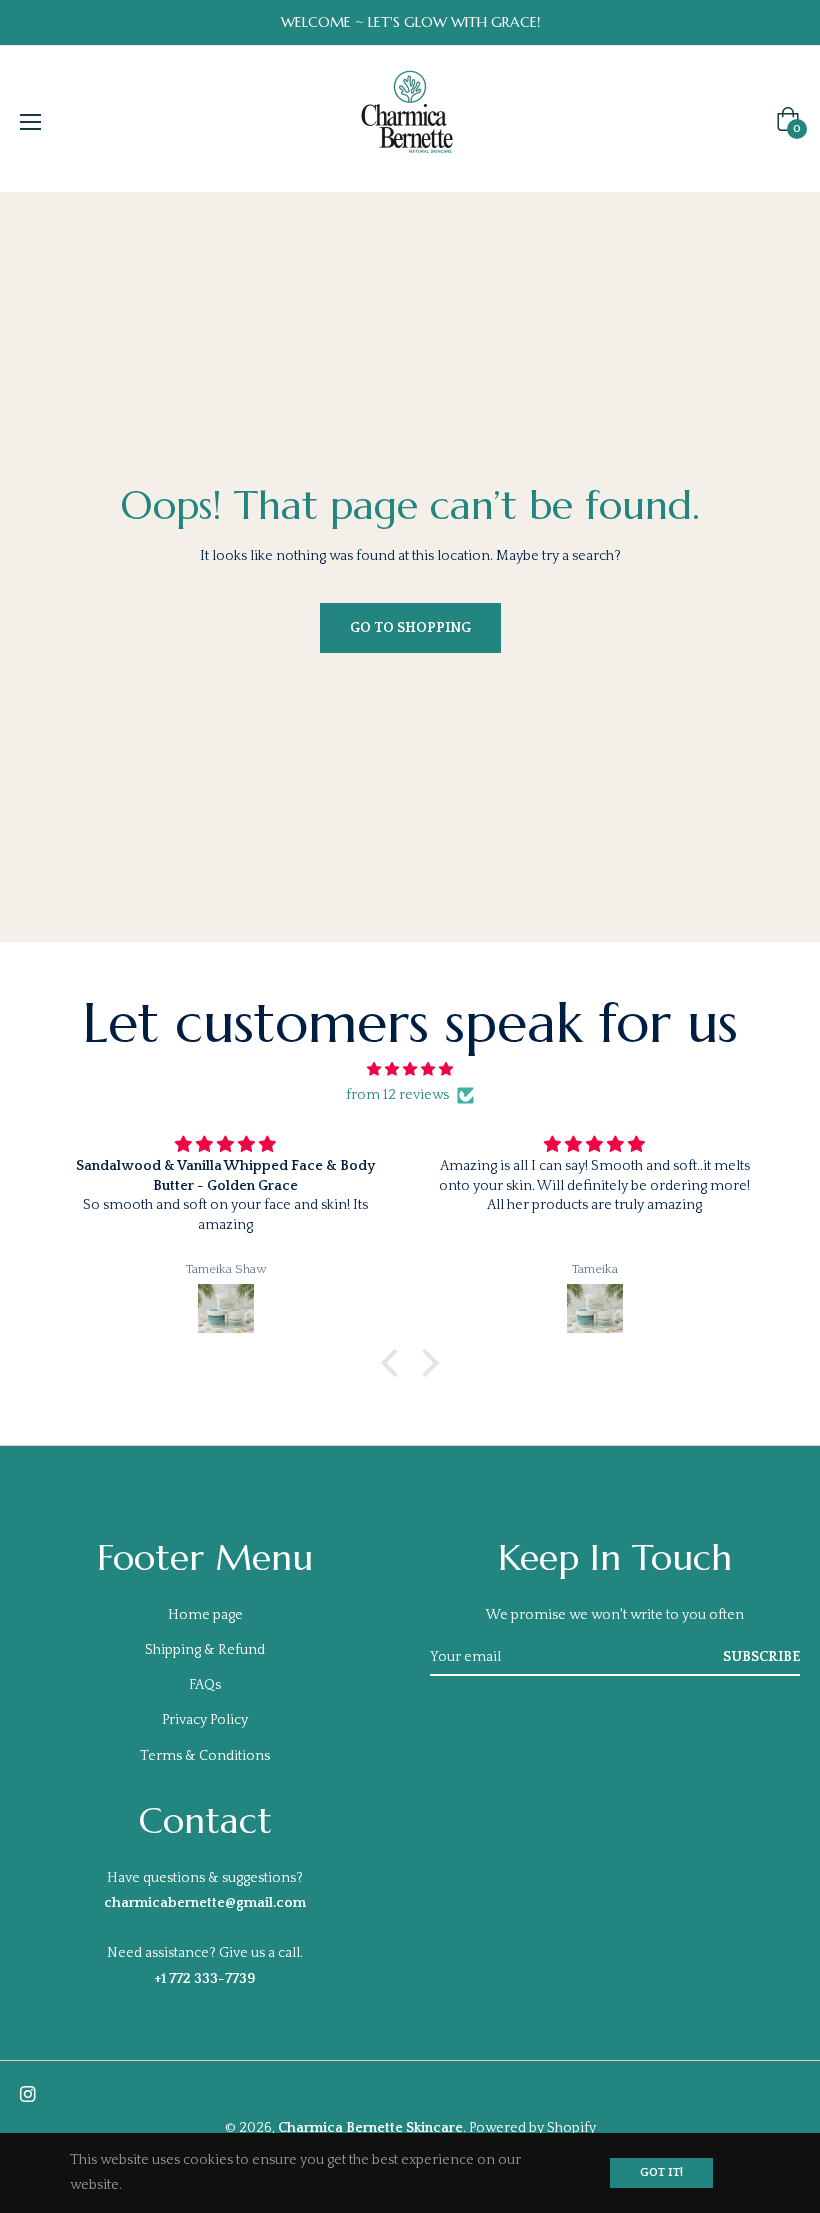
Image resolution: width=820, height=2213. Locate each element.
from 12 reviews (397, 1095)
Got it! (661, 2172)
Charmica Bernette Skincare (370, 2128)
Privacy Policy (205, 1720)
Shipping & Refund (205, 1650)
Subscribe (761, 1657)
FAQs (205, 1685)
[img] (410, 1069)
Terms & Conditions (205, 1756)
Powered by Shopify (532, 2128)
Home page (205, 1615)
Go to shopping (410, 628)
